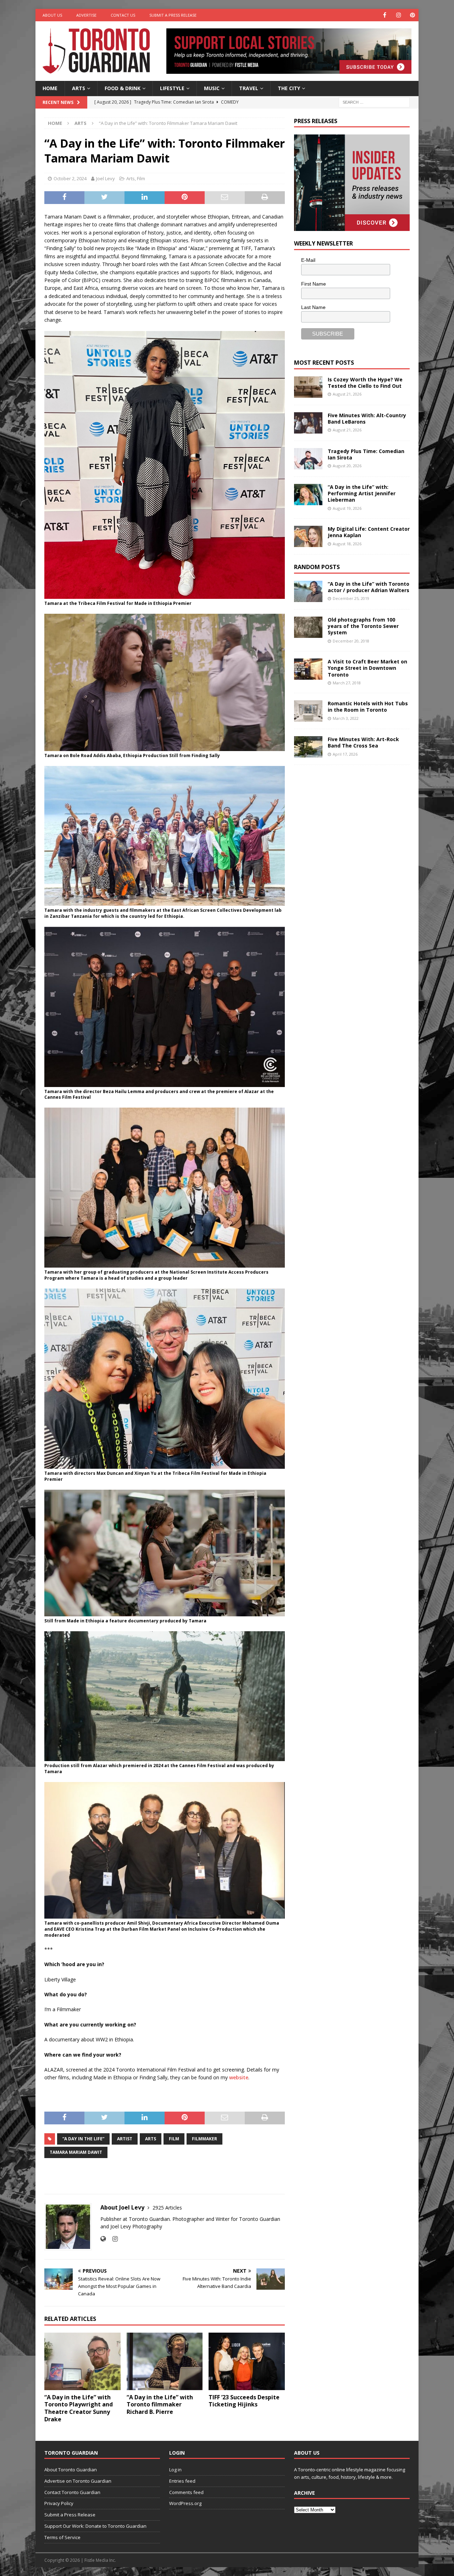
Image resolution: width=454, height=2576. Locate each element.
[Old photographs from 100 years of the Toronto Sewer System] (308, 627)
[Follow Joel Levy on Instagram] (112, 2239)
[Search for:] (374, 102)
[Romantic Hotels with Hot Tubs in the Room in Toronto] (308, 711)
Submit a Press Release (173, 15)
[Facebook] (385, 15)
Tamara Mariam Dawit (76, 2152)
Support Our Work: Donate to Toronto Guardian (95, 2526)
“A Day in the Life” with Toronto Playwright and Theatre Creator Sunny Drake (79, 2408)
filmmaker (204, 2139)
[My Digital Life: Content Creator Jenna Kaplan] (308, 536)
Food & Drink (123, 88)
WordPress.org (185, 2503)
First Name (314, 284)
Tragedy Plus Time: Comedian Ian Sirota (366, 454)
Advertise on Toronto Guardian (78, 2481)
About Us (52, 15)
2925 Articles (167, 2208)
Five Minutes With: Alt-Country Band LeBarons (367, 418)
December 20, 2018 (351, 641)
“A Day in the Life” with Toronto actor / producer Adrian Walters (369, 587)
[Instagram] (398, 15)
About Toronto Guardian (71, 2470)
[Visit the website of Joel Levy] (103, 2239)
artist (125, 2139)
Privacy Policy (59, 2503)
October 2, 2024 (70, 178)
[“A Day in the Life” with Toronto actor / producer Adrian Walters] (308, 591)
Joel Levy (106, 178)
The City (289, 88)
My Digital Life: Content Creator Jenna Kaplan (369, 532)
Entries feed (182, 2481)
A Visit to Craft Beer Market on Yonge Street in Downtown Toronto (367, 668)
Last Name (313, 307)
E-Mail (308, 260)
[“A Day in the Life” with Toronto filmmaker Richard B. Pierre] (165, 2361)
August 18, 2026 (347, 544)
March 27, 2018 (347, 683)
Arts (79, 88)
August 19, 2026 (347, 508)
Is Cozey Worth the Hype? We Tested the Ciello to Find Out (365, 383)
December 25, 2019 (351, 598)
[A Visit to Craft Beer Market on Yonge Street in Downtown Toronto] (308, 669)
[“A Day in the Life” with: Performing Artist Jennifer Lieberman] (308, 495)
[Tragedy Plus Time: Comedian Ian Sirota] (308, 459)
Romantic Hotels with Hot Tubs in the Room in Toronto (368, 707)
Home (50, 88)
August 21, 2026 (347, 394)
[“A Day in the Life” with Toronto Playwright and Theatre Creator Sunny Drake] (82, 2361)
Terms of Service (62, 2537)
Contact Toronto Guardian (72, 2492)
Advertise (86, 15)
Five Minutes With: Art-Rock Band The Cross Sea (363, 742)
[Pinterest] (412, 15)
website (239, 2077)
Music (212, 88)
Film (141, 178)
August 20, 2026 (347, 466)
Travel (249, 88)
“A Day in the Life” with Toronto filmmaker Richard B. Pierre (160, 2405)
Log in (175, 2470)
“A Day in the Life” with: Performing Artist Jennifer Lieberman (362, 493)
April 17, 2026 (345, 754)
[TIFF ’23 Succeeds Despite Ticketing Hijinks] (247, 2361)
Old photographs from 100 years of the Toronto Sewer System (363, 626)
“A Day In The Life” (83, 2139)
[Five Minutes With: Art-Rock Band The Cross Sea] (308, 747)
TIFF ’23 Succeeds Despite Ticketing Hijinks (244, 2401)
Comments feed (186, 2492)
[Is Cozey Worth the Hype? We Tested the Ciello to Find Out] (308, 387)
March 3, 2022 (346, 718)
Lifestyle (172, 88)
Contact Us (123, 15)
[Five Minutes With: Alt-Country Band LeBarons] (308, 423)
